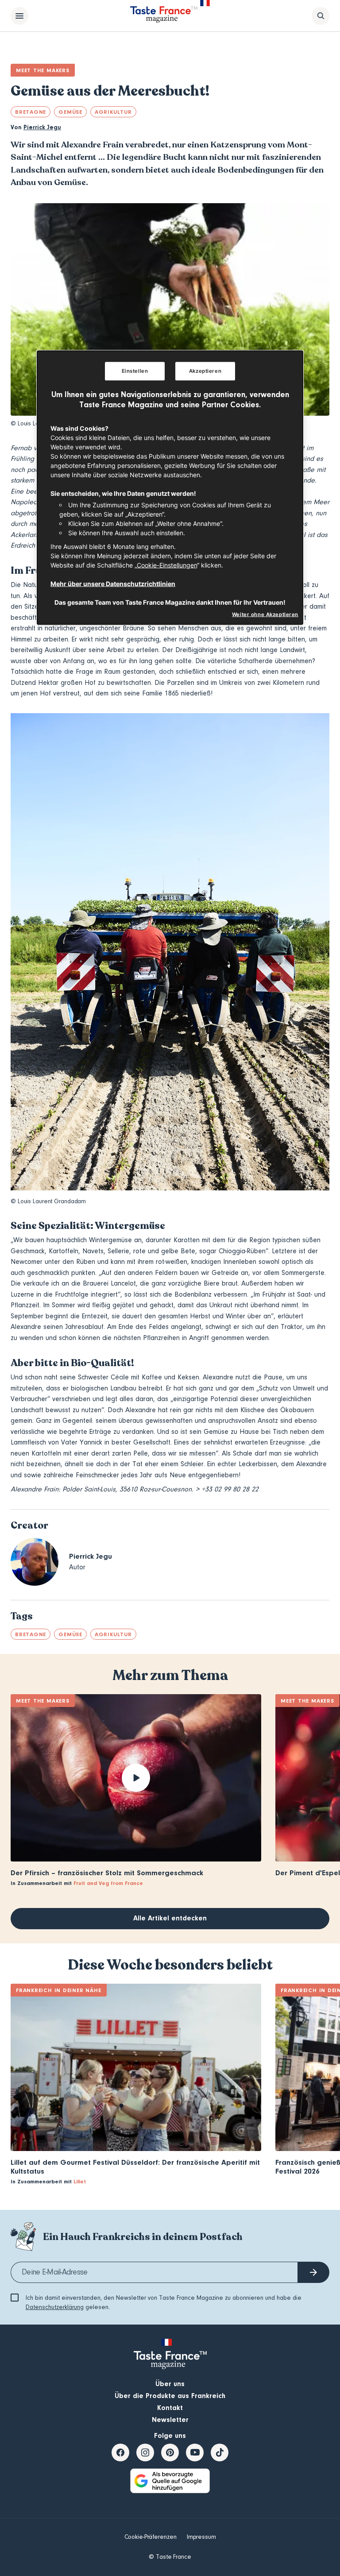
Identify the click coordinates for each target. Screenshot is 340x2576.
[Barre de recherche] (321, 16)
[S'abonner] (313, 2272)
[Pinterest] (170, 2452)
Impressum (201, 2537)
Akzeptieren (205, 371)
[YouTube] (195, 2452)
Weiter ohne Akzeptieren (265, 614)
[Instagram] (145, 2452)
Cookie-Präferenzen (151, 2537)
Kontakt (170, 2408)
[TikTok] (220, 2452)
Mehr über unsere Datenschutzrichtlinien (113, 584)
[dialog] (170, 488)
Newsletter (170, 2420)
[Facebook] (120, 2452)
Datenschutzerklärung (55, 2307)
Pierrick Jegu (42, 127)
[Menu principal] (19, 16)
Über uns (170, 2384)
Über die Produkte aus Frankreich (170, 2396)
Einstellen (135, 371)
